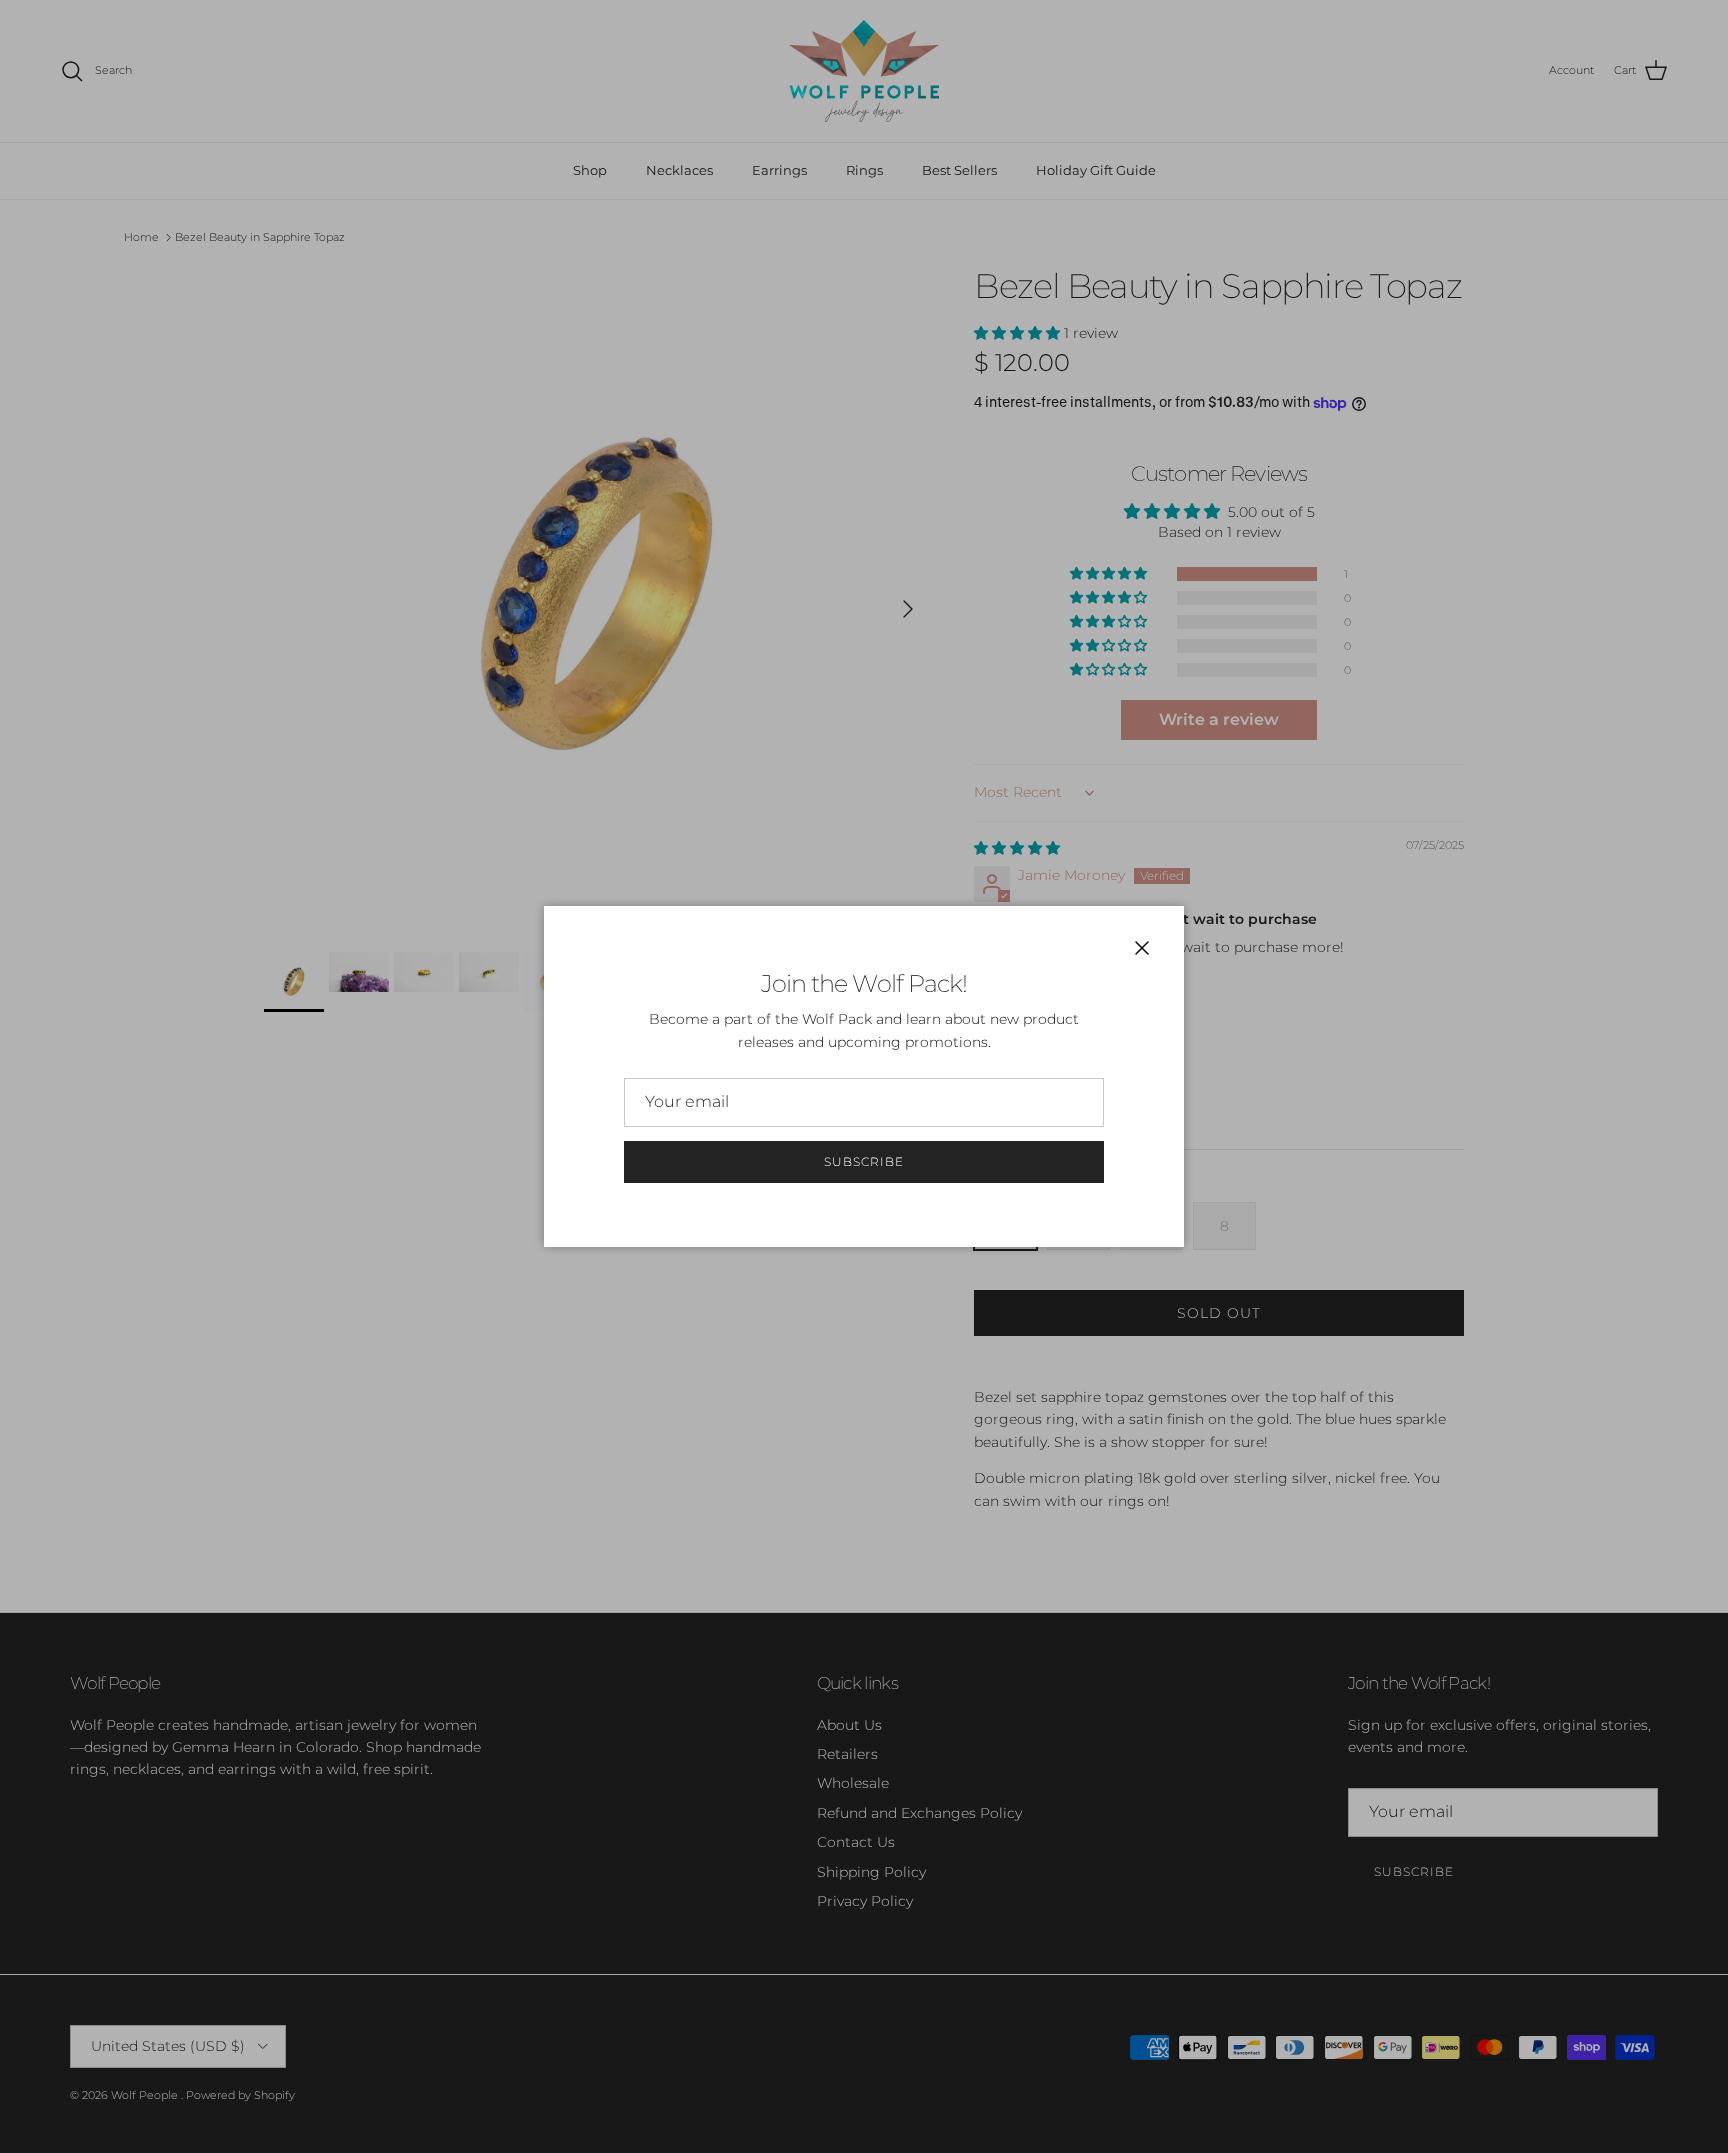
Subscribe (864, 1161)
